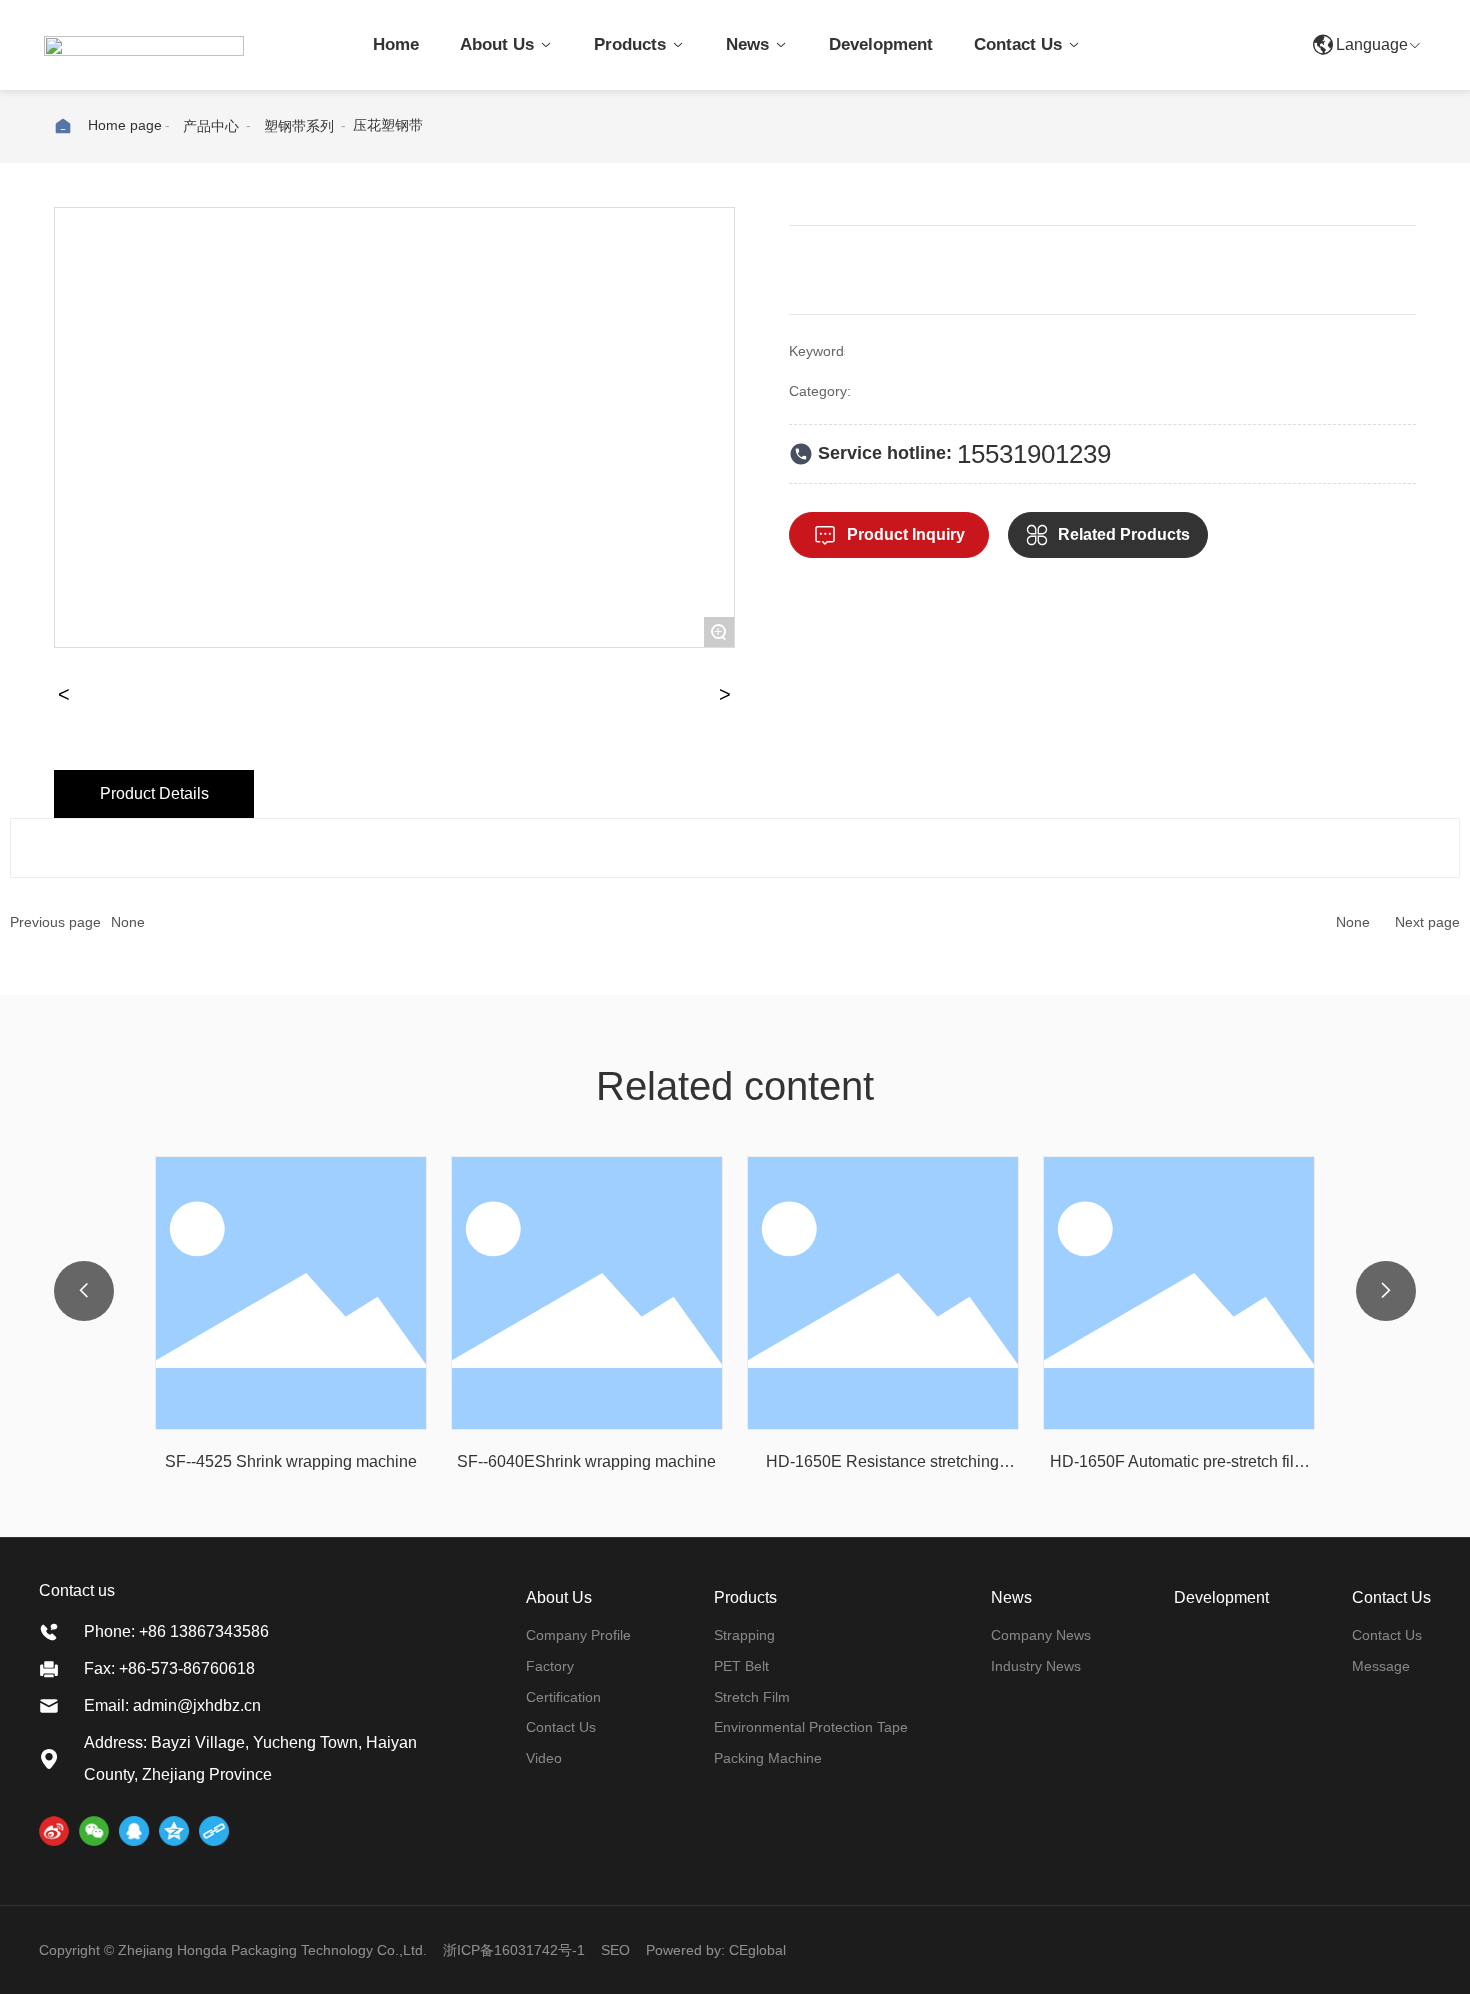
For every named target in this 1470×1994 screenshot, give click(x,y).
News (1011, 1597)
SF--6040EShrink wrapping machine (586, 1461)
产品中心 (211, 126)
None (128, 922)
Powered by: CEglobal (716, 1950)
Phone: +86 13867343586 (176, 1631)
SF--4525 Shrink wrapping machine (291, 1461)
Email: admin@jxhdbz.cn (172, 1705)
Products (745, 1597)
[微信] (94, 1831)
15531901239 (1034, 454)
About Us (559, 1597)
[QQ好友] (134, 1831)
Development (1221, 1597)
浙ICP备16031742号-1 (514, 1950)
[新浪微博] (54, 1831)
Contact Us (1391, 1597)
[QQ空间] (174, 1831)
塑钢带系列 (299, 126)
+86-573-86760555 (1216, 44)
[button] (84, 1291)
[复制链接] (214, 1831)
